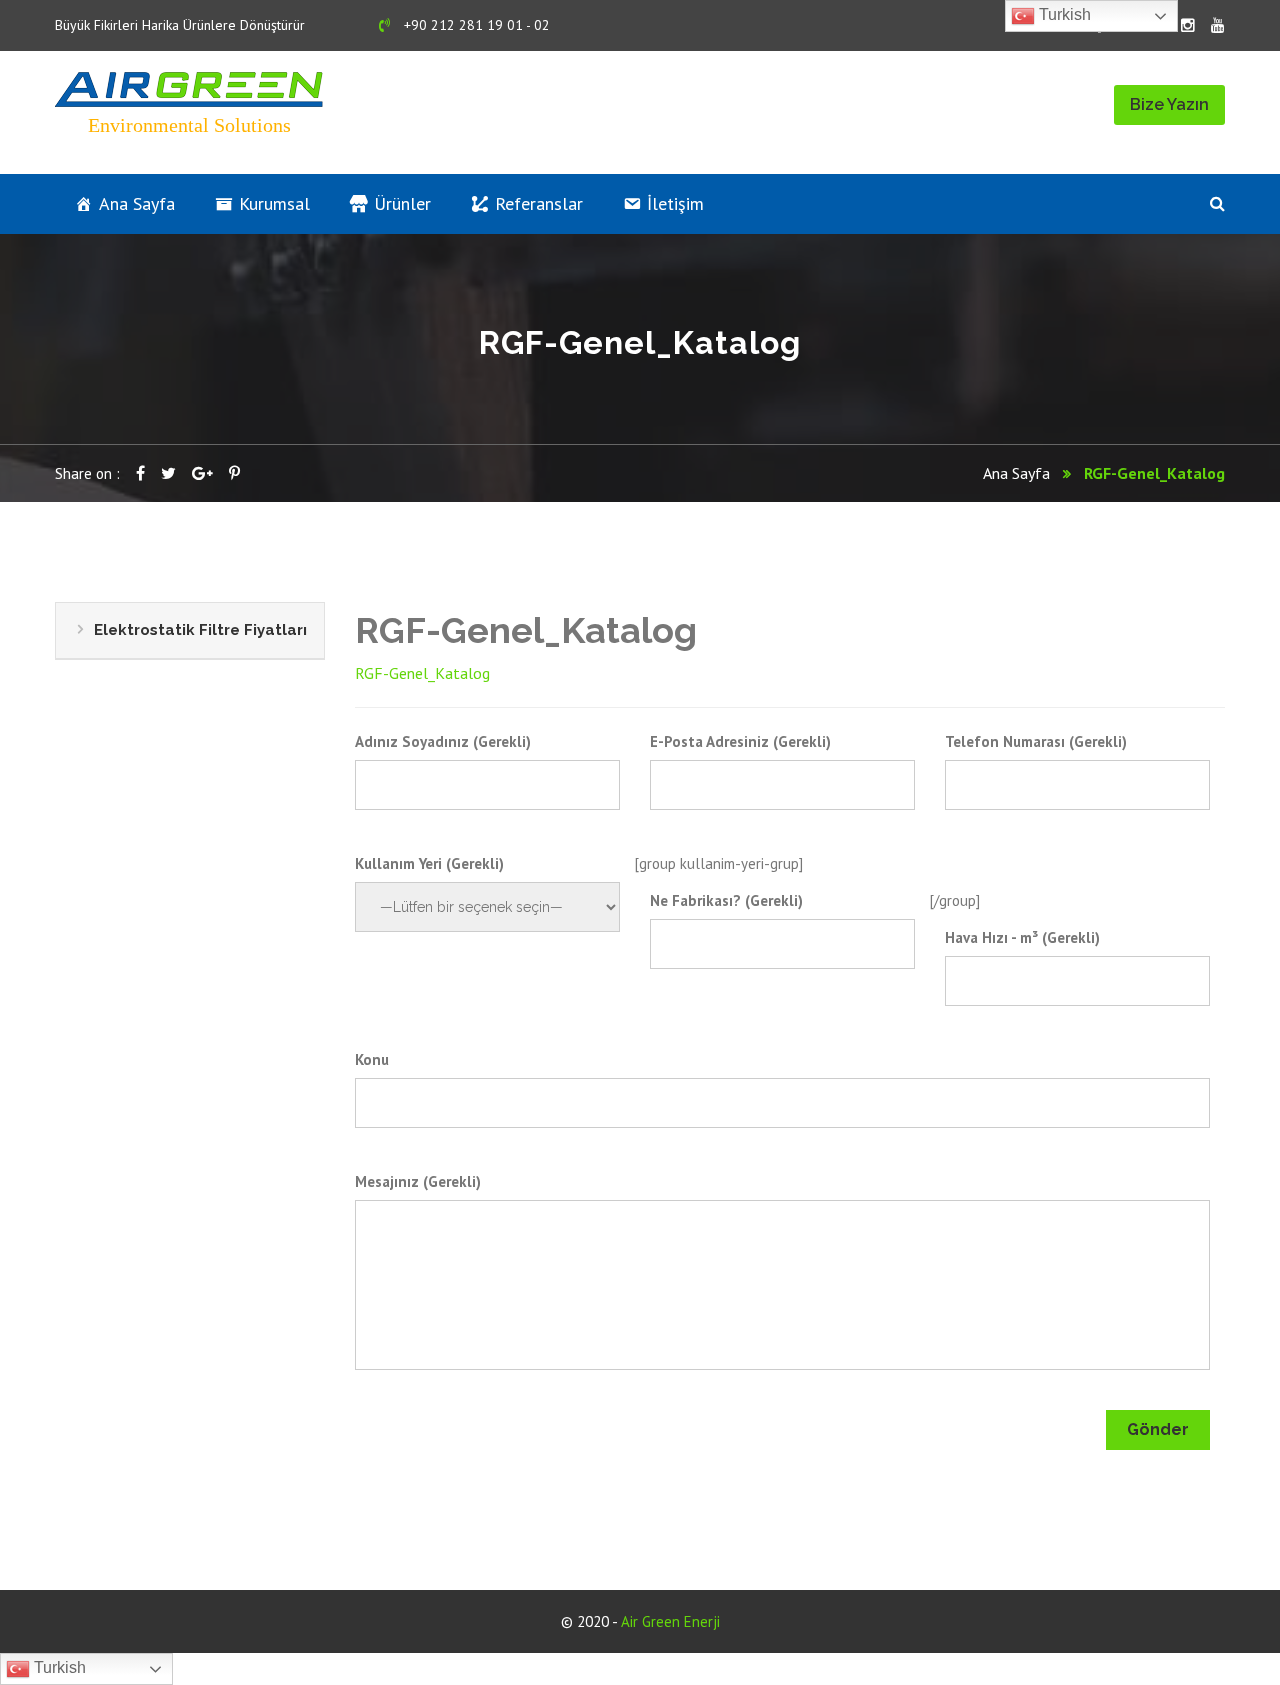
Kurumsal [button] (274, 203)
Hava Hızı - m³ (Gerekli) (1022, 937)
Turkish (58, 1667)
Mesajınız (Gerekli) (418, 1181)
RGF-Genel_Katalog (422, 673)
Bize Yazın (1169, 104)
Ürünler (402, 203)
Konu (372, 1059)
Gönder (1158, 1429)
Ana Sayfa (137, 203)
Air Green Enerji (670, 1621)
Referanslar (539, 203)
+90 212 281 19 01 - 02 (475, 25)
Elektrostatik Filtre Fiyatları (200, 630)
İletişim (675, 203)
